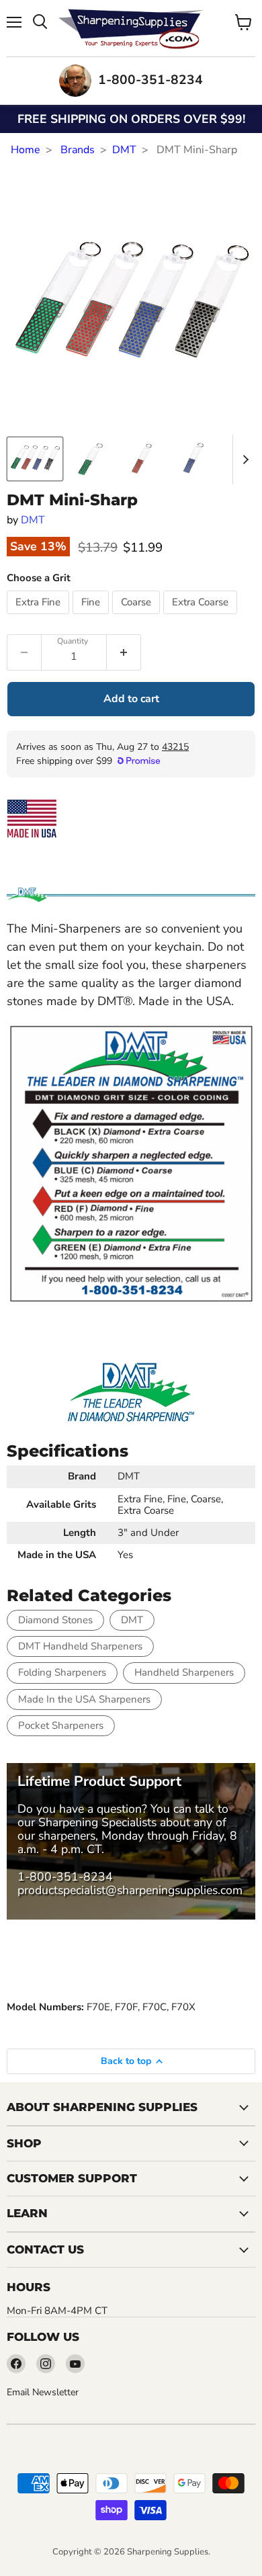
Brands (78, 150)
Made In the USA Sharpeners (84, 1699)
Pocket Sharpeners (61, 1725)
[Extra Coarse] (202, 617)
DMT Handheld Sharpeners (80, 1646)
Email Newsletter (43, 2392)
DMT (124, 150)
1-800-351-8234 (65, 1877)
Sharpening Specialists (97, 1822)
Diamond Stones (55, 1620)
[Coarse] (138, 617)
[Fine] (92, 617)
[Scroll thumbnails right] (243, 460)
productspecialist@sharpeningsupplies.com (130, 1890)
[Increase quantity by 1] (124, 652)
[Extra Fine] (40, 617)
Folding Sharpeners (62, 1672)
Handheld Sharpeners (184, 1672)
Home (26, 150)
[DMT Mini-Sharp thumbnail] (35, 459)
